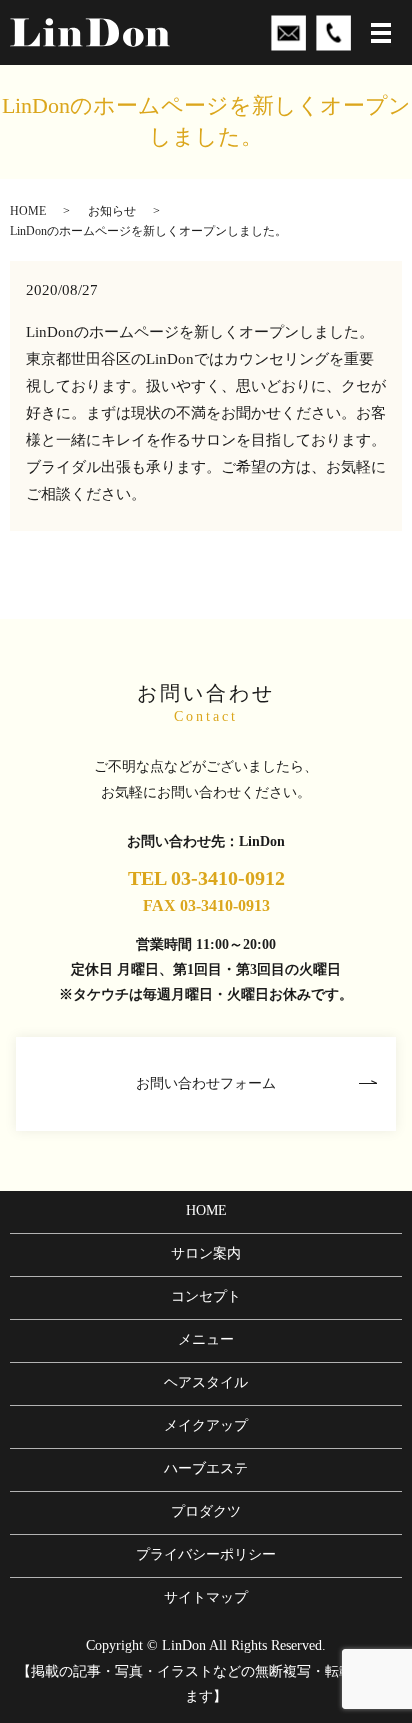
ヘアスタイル (206, 1382)
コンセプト (206, 1296)
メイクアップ (206, 1425)
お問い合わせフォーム (206, 1083)
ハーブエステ (206, 1468)
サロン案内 (206, 1253)
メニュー (206, 1339)
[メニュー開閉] (381, 33)
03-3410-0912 (228, 878)
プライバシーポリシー (206, 1554)
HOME (28, 211)
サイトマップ (206, 1597)
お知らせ (112, 211)
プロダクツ (206, 1511)
